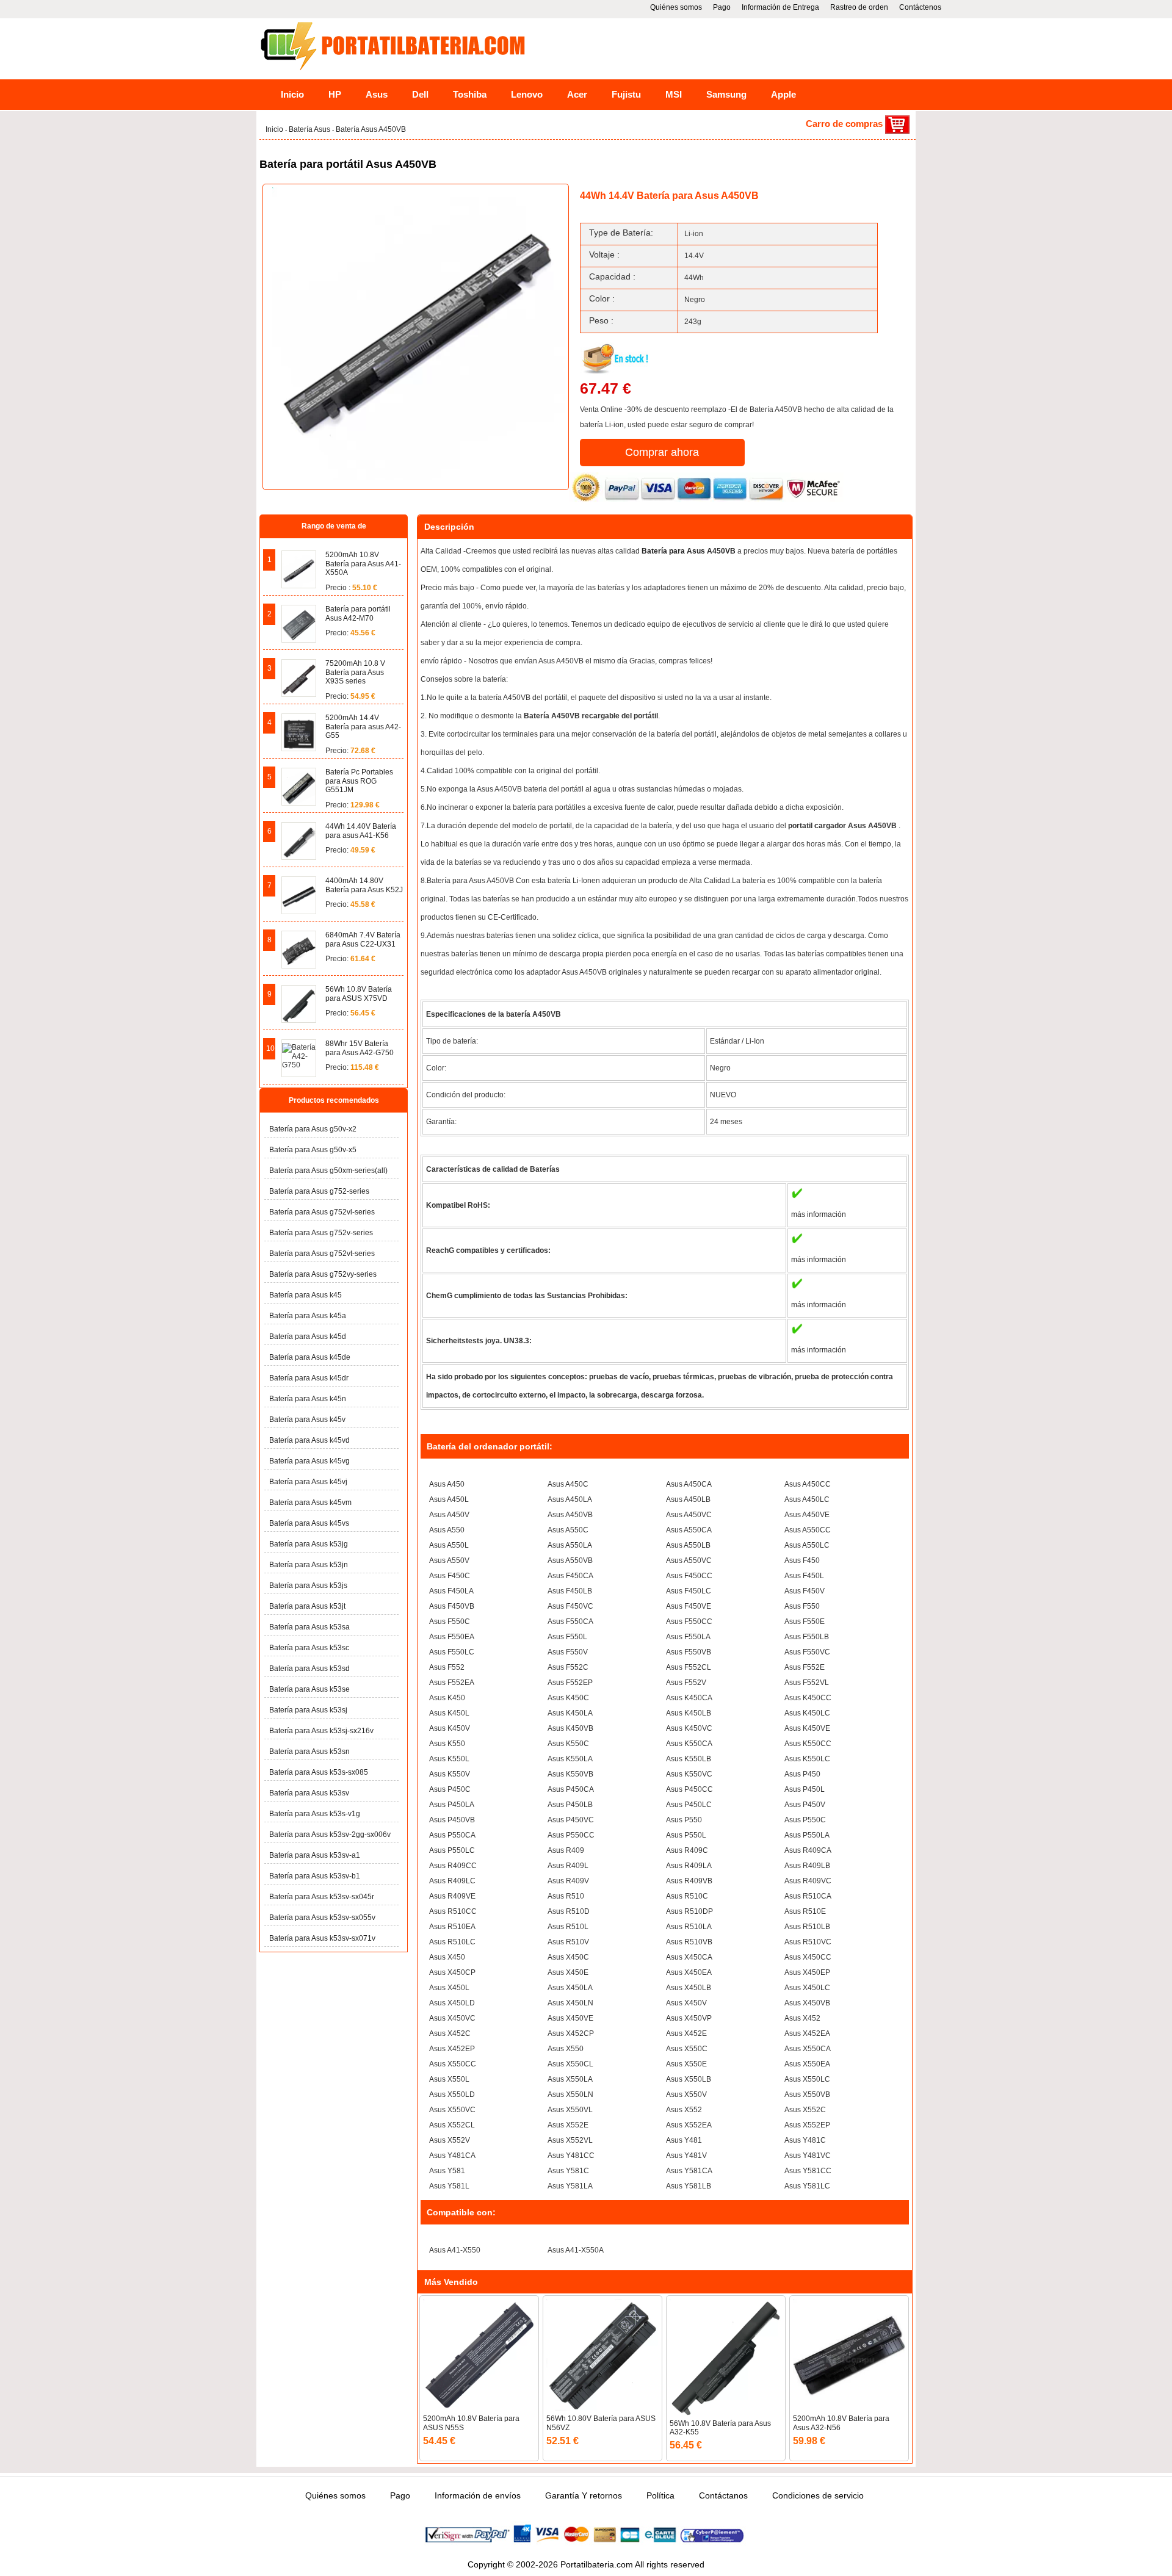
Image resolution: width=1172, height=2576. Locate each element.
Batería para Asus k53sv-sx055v (322, 1918)
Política (660, 2495)
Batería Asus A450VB (371, 129)
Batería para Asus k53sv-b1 (315, 1876)
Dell (420, 94)
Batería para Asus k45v (307, 1420)
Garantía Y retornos (584, 2495)
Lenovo (527, 94)
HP (335, 94)
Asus (377, 94)
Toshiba (470, 94)
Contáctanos (723, 2495)
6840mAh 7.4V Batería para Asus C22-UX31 (363, 939)
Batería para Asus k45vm (310, 1503)
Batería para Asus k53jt (307, 1606)
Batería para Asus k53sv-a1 (315, 1855)
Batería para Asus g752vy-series (323, 1274)
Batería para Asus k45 (306, 1295)
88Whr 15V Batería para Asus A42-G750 (360, 1048)
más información (819, 1214)
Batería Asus (310, 129)
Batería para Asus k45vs (309, 1523)
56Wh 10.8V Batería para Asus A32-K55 (720, 2428)
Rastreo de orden (859, 7)
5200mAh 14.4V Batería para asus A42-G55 (363, 727)
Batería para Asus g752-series (319, 1191)
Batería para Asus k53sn (309, 1752)
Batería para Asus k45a (308, 1316)
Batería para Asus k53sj (308, 1710)
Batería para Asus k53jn (309, 1565)
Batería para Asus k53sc (309, 1648)
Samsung (726, 94)
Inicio (292, 94)
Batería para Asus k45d (308, 1337)
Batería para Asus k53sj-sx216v (321, 1731)
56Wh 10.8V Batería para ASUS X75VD (359, 994)
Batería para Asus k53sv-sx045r (322, 1897)
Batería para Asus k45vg (309, 1461)
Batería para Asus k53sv (309, 1793)
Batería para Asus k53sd (309, 1669)
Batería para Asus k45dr (309, 1378)
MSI (674, 94)
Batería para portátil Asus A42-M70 (358, 613)
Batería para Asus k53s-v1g (315, 1814)
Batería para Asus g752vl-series (322, 1212)
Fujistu (626, 94)
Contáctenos (920, 7)
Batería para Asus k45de (310, 1357)
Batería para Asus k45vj (308, 1482)
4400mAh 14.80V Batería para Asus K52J (364, 885)
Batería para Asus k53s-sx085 (319, 1772)
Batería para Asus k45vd (309, 1440)
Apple (783, 94)
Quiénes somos (676, 7)
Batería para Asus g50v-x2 (313, 1129)
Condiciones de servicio (818, 2495)
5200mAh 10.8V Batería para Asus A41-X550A (363, 564)
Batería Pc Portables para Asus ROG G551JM (359, 781)
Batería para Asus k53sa (309, 1627)
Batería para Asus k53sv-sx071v (322, 1938)
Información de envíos (478, 2495)
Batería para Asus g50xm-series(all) (328, 1171)
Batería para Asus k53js (308, 1586)
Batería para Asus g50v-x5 (313, 1150)
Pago (722, 7)
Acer (577, 94)
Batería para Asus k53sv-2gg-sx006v (330, 1835)
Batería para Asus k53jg (309, 1544)
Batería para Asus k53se (309, 1689)
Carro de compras (845, 124)
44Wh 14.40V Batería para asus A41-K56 (361, 831)
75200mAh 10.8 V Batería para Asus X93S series (355, 672)
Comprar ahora (662, 452)
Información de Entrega (780, 7)
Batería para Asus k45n (308, 1399)
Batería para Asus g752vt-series (322, 1254)
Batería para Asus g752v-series (321, 1233)
